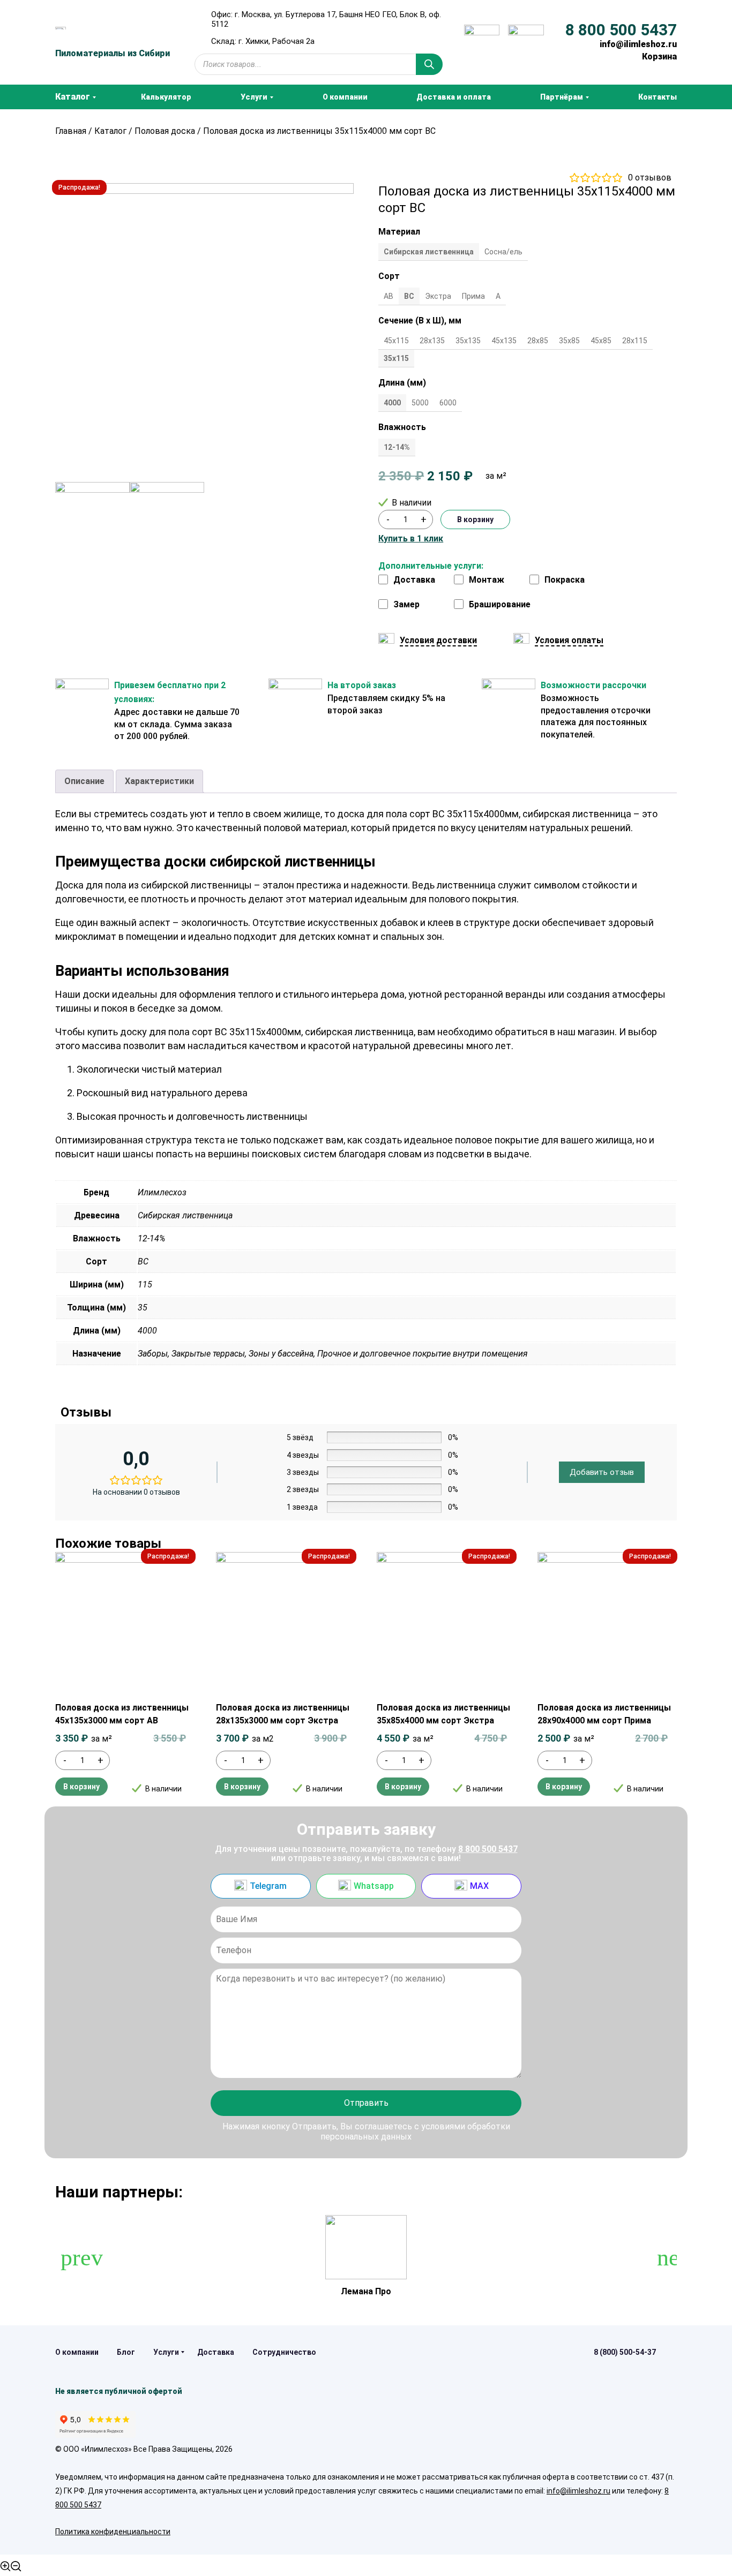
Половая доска (165, 131)
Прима (473, 296)
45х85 (601, 341)
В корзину (475, 519)
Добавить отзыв (602, 1472)
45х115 (396, 341)
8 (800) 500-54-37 (625, 2352)
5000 (420, 403)
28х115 (635, 341)
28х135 (432, 341)
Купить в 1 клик (411, 539)
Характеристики (159, 781)
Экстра (438, 296)
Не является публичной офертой (119, 2391)
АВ (389, 296)
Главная (71, 131)
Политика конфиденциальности (113, 2532)
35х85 (569, 341)
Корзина (659, 57)
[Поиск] (429, 64)
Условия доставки (438, 640)
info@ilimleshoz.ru (638, 44)
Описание (84, 781)
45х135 (504, 341)
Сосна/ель (503, 252)
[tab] (84, 781)
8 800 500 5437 (621, 30)
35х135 (468, 341)
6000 (448, 403)
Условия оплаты (569, 640)
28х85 (538, 341)
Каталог (110, 131)
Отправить (366, 2103)
